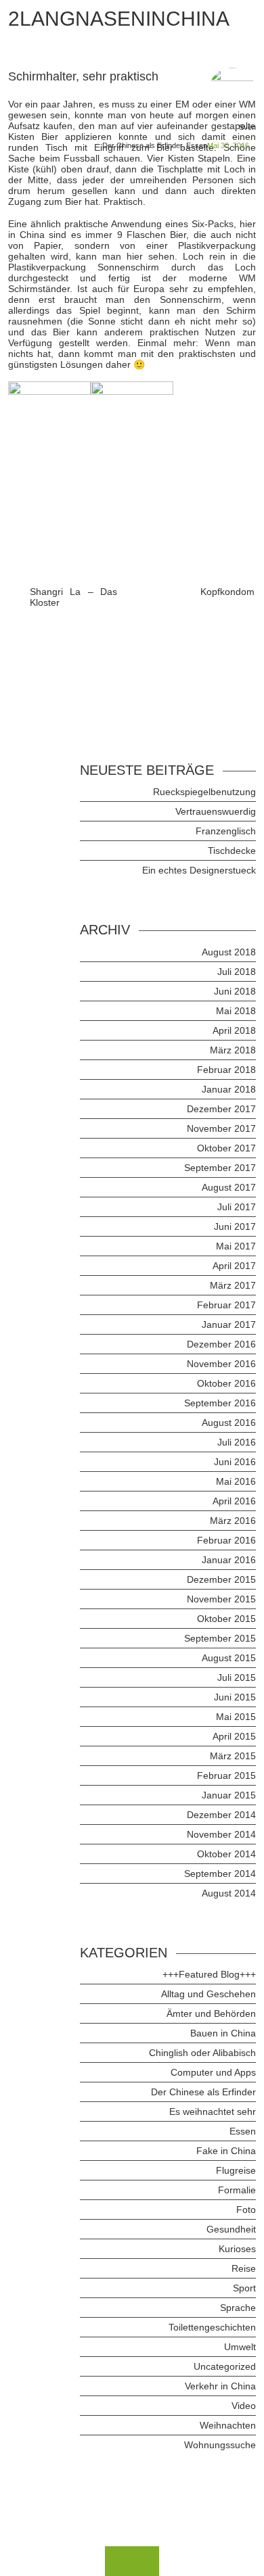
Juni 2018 (235, 991)
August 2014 (229, 1893)
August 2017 (229, 1187)
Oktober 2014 (226, 1854)
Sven (247, 127)
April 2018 (234, 1030)
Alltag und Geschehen (208, 1994)
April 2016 (234, 1501)
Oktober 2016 (226, 1383)
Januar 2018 (229, 1089)
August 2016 (229, 1423)
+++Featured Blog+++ (209, 1974)
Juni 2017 (235, 1226)
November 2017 (221, 1128)
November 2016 (221, 1364)
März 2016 (233, 1521)
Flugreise (236, 2170)
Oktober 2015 (226, 1619)
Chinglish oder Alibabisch (202, 2053)
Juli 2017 (237, 1207)
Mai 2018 (236, 1011)
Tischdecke (232, 851)
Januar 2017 (229, 1325)
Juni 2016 (235, 1462)
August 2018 (229, 952)
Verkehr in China (220, 2386)
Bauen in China (223, 2033)
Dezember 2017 (221, 1109)
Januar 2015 (229, 1795)
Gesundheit (231, 2229)
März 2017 (233, 1285)
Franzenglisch (226, 831)
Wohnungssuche (220, 2445)
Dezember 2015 (221, 1579)
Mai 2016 (236, 1481)
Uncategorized (225, 2366)
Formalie (237, 2190)
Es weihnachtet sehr (213, 2112)
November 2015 (221, 1599)
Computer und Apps (213, 2072)
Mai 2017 (236, 1246)
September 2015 (220, 1638)
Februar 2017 (226, 1305)
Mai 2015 (236, 1717)
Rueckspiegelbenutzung (204, 792)
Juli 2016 (237, 1442)
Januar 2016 (229, 1560)
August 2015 (229, 1658)
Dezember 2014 (221, 1815)
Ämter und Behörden (211, 2013)
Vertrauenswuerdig (216, 811)
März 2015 (233, 1756)
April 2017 (234, 1266)
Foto (246, 2210)
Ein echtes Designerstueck (199, 870)
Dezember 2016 (221, 1344)
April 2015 (234, 1736)
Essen (197, 145)
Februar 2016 (226, 1540)
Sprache (238, 2308)
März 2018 (233, 1050)
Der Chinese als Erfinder (142, 145)
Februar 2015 (226, 1775)
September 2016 (220, 1403)
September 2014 (220, 1874)
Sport (244, 2288)
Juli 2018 (237, 972)
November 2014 (221, 1834)
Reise (244, 2268)
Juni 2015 (235, 1697)
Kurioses (237, 2249)
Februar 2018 (226, 1070)
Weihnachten (228, 2425)
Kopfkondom (227, 592)
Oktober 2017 (226, 1148)
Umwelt (240, 2347)
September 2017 (220, 1168)
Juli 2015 (237, 1677)
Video (244, 2406)
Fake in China (226, 2151)
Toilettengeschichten (212, 2327)
